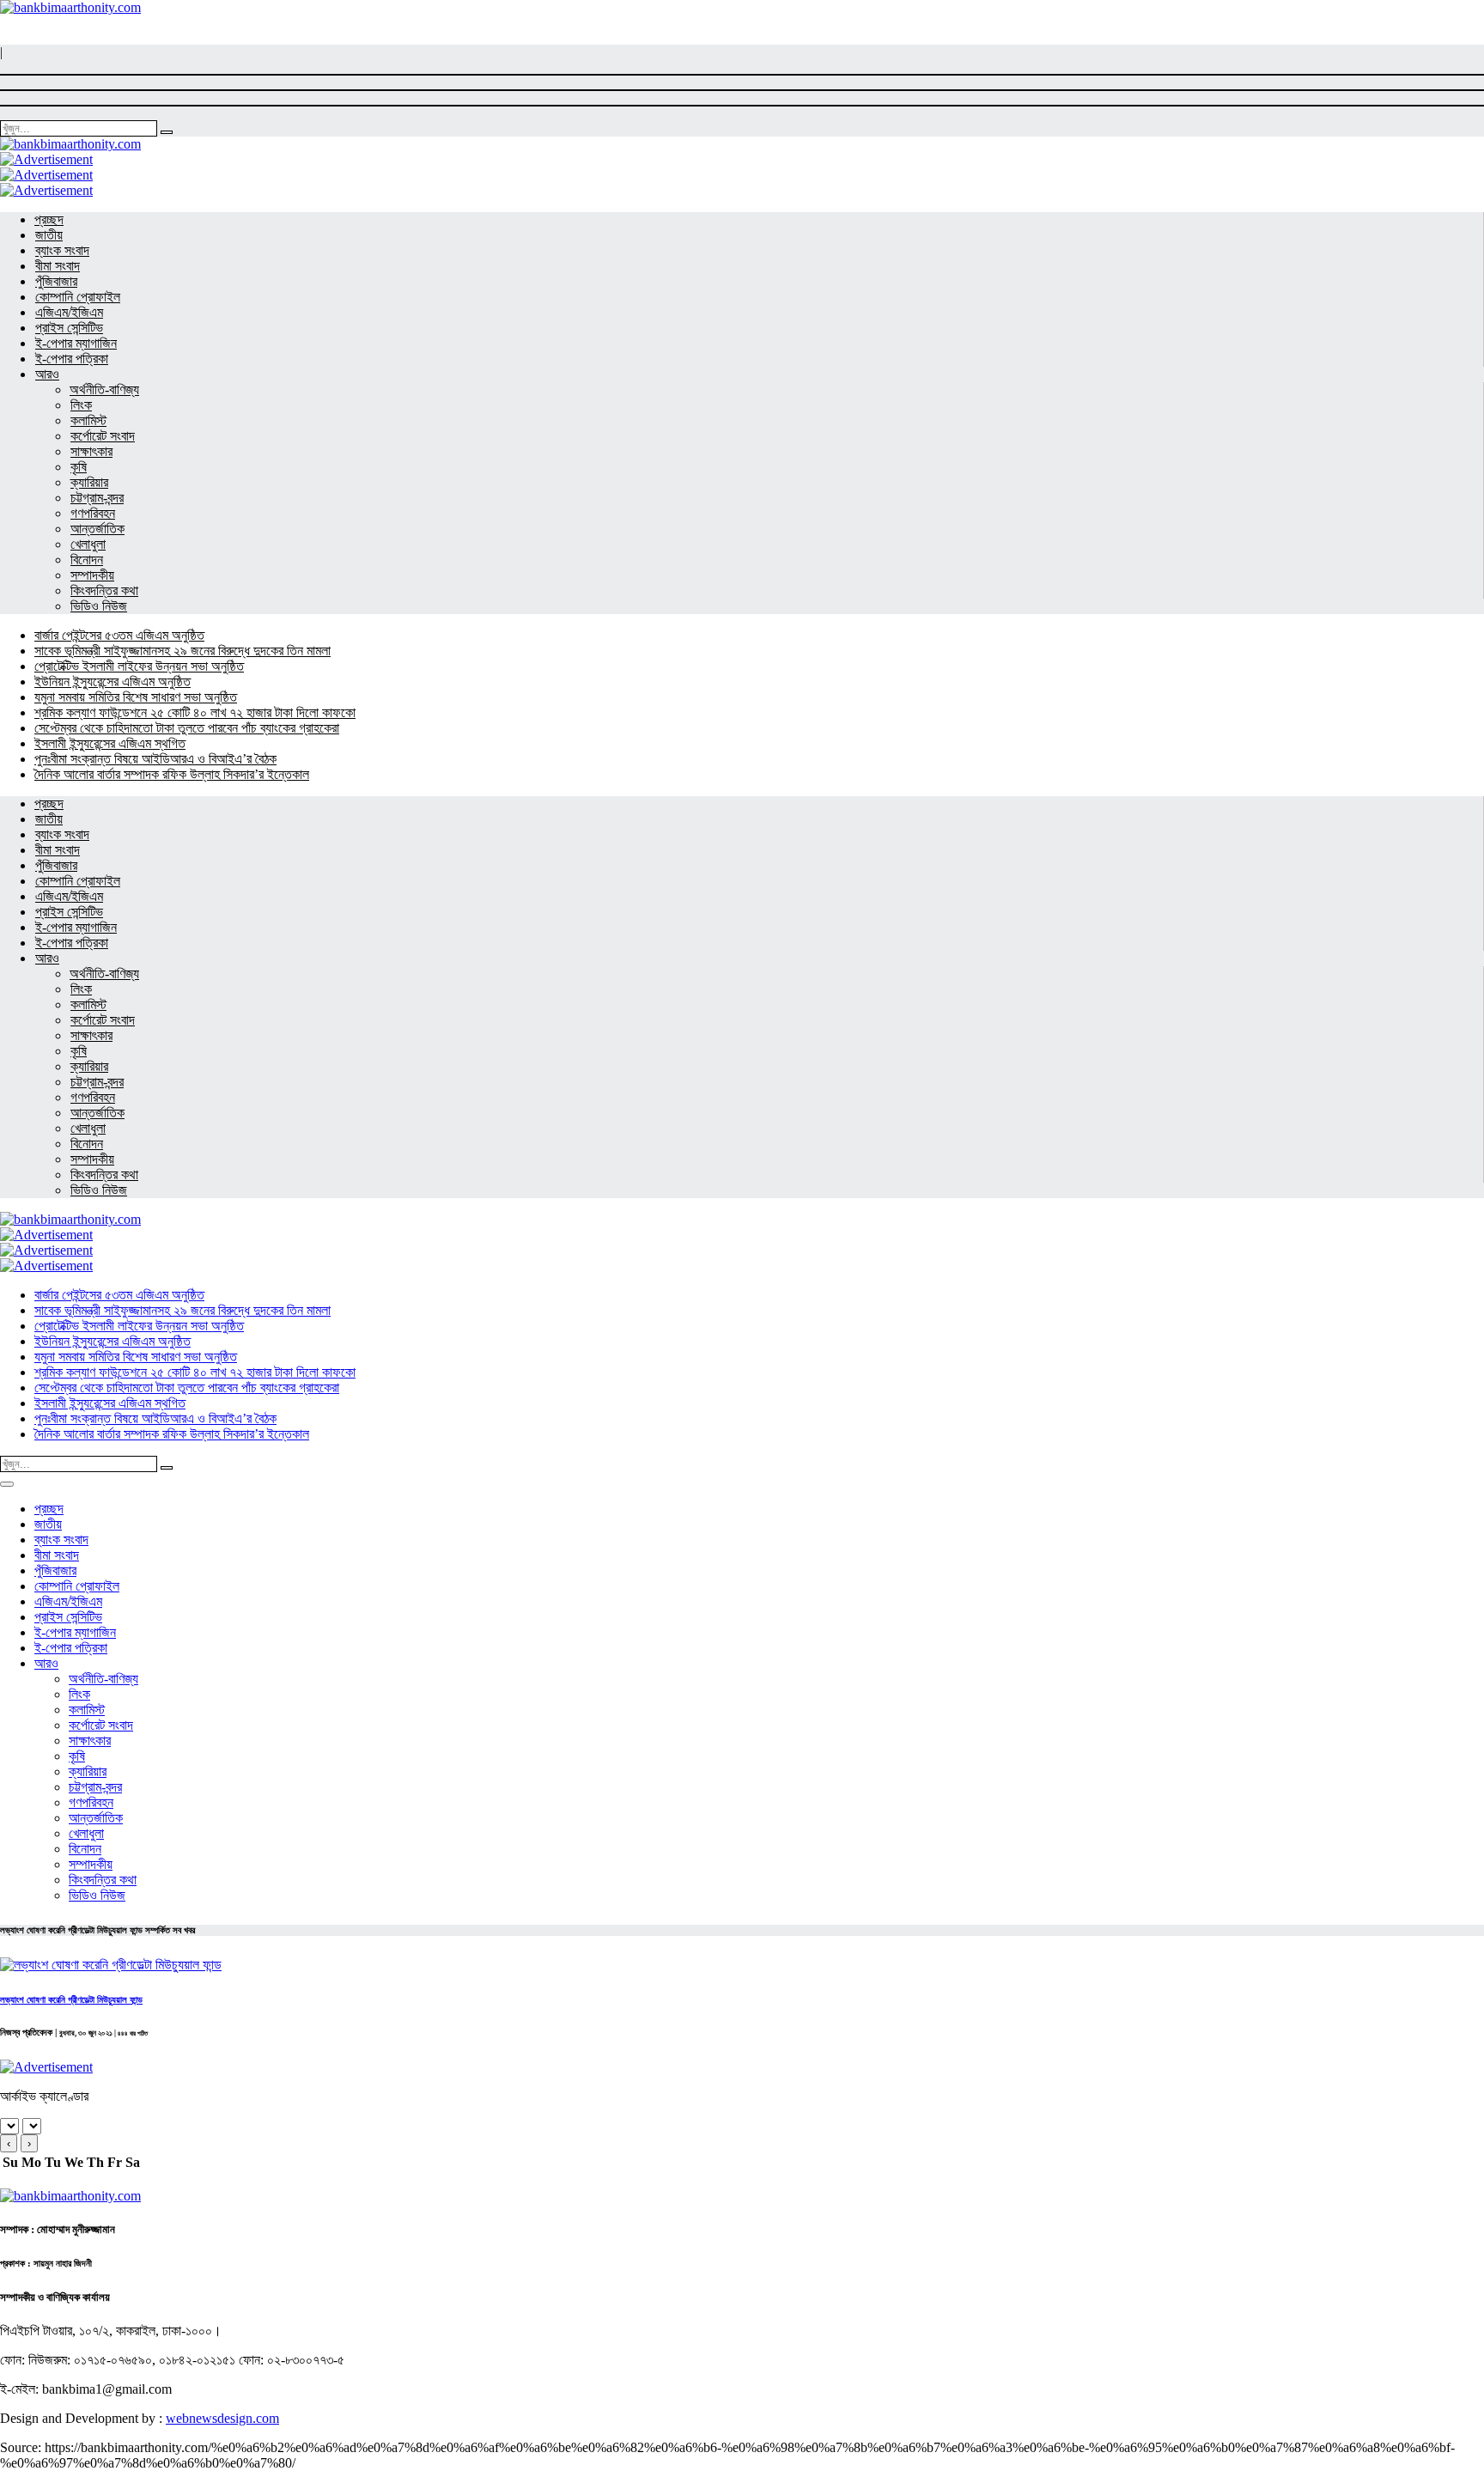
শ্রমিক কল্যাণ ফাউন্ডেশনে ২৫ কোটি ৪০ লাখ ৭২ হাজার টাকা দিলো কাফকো (195, 712)
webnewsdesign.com (222, 2418)
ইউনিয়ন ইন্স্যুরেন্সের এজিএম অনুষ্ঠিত (113, 682)
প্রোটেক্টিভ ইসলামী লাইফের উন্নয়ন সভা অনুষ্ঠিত (139, 666)
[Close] (7, 1484)
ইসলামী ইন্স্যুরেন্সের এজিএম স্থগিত (110, 743)
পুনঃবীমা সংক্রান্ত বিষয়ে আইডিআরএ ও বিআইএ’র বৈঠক (155, 759)
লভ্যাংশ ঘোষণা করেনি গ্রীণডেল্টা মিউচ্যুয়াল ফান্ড (71, 1999)
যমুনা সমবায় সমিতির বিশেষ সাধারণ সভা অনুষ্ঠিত (136, 697)
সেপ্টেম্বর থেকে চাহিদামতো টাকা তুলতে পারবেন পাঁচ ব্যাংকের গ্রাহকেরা (187, 728)
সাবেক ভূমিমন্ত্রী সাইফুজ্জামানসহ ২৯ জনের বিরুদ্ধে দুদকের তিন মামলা (182, 651)
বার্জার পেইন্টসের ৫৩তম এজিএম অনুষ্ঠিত (119, 635)
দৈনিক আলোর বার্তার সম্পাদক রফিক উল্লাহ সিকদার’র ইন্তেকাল (172, 774)
